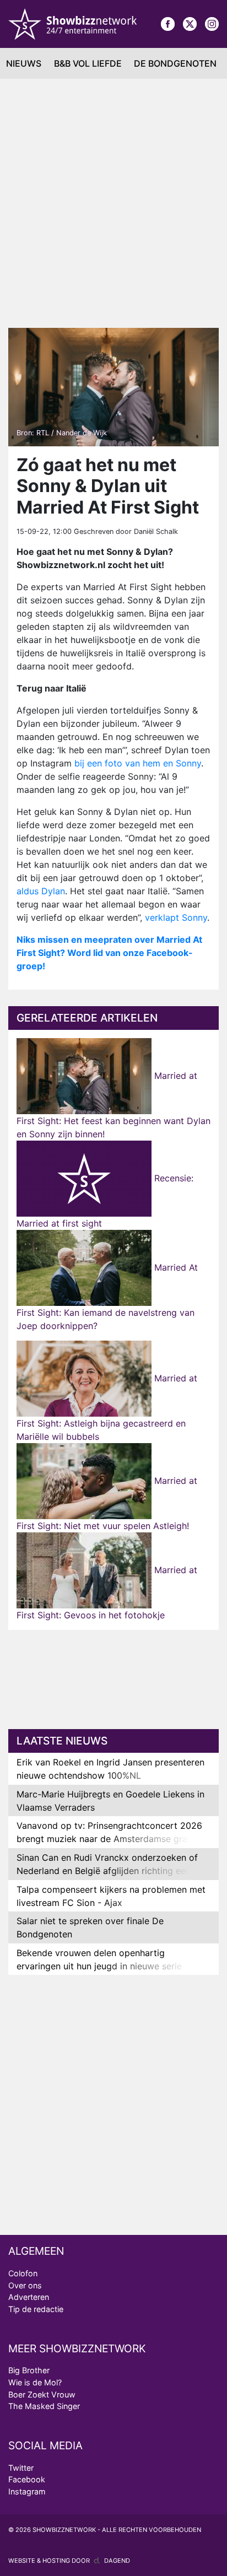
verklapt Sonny (176, 917)
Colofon (23, 2273)
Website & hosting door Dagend (69, 2561)
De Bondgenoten (175, 63)
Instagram (27, 2491)
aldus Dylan (41, 891)
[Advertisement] (113, 198)
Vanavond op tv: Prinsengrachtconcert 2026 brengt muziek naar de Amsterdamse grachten (113, 1832)
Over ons (25, 2285)
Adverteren (29, 2297)
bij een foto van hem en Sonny (138, 763)
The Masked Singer (44, 2406)
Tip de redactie (36, 2309)
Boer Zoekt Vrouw (42, 2394)
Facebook (27, 2479)
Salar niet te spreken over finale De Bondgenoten (90, 1927)
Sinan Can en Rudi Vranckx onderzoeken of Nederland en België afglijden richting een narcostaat (107, 1871)
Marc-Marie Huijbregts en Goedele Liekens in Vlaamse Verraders (110, 1801)
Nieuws (24, 63)
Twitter (21, 2468)
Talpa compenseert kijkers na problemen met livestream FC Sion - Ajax (111, 1896)
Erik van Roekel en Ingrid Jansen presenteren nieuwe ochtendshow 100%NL (110, 1769)
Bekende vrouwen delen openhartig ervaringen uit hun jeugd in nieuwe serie (99, 1959)
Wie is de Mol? (35, 2382)
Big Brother (29, 2370)
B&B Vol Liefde (88, 63)
